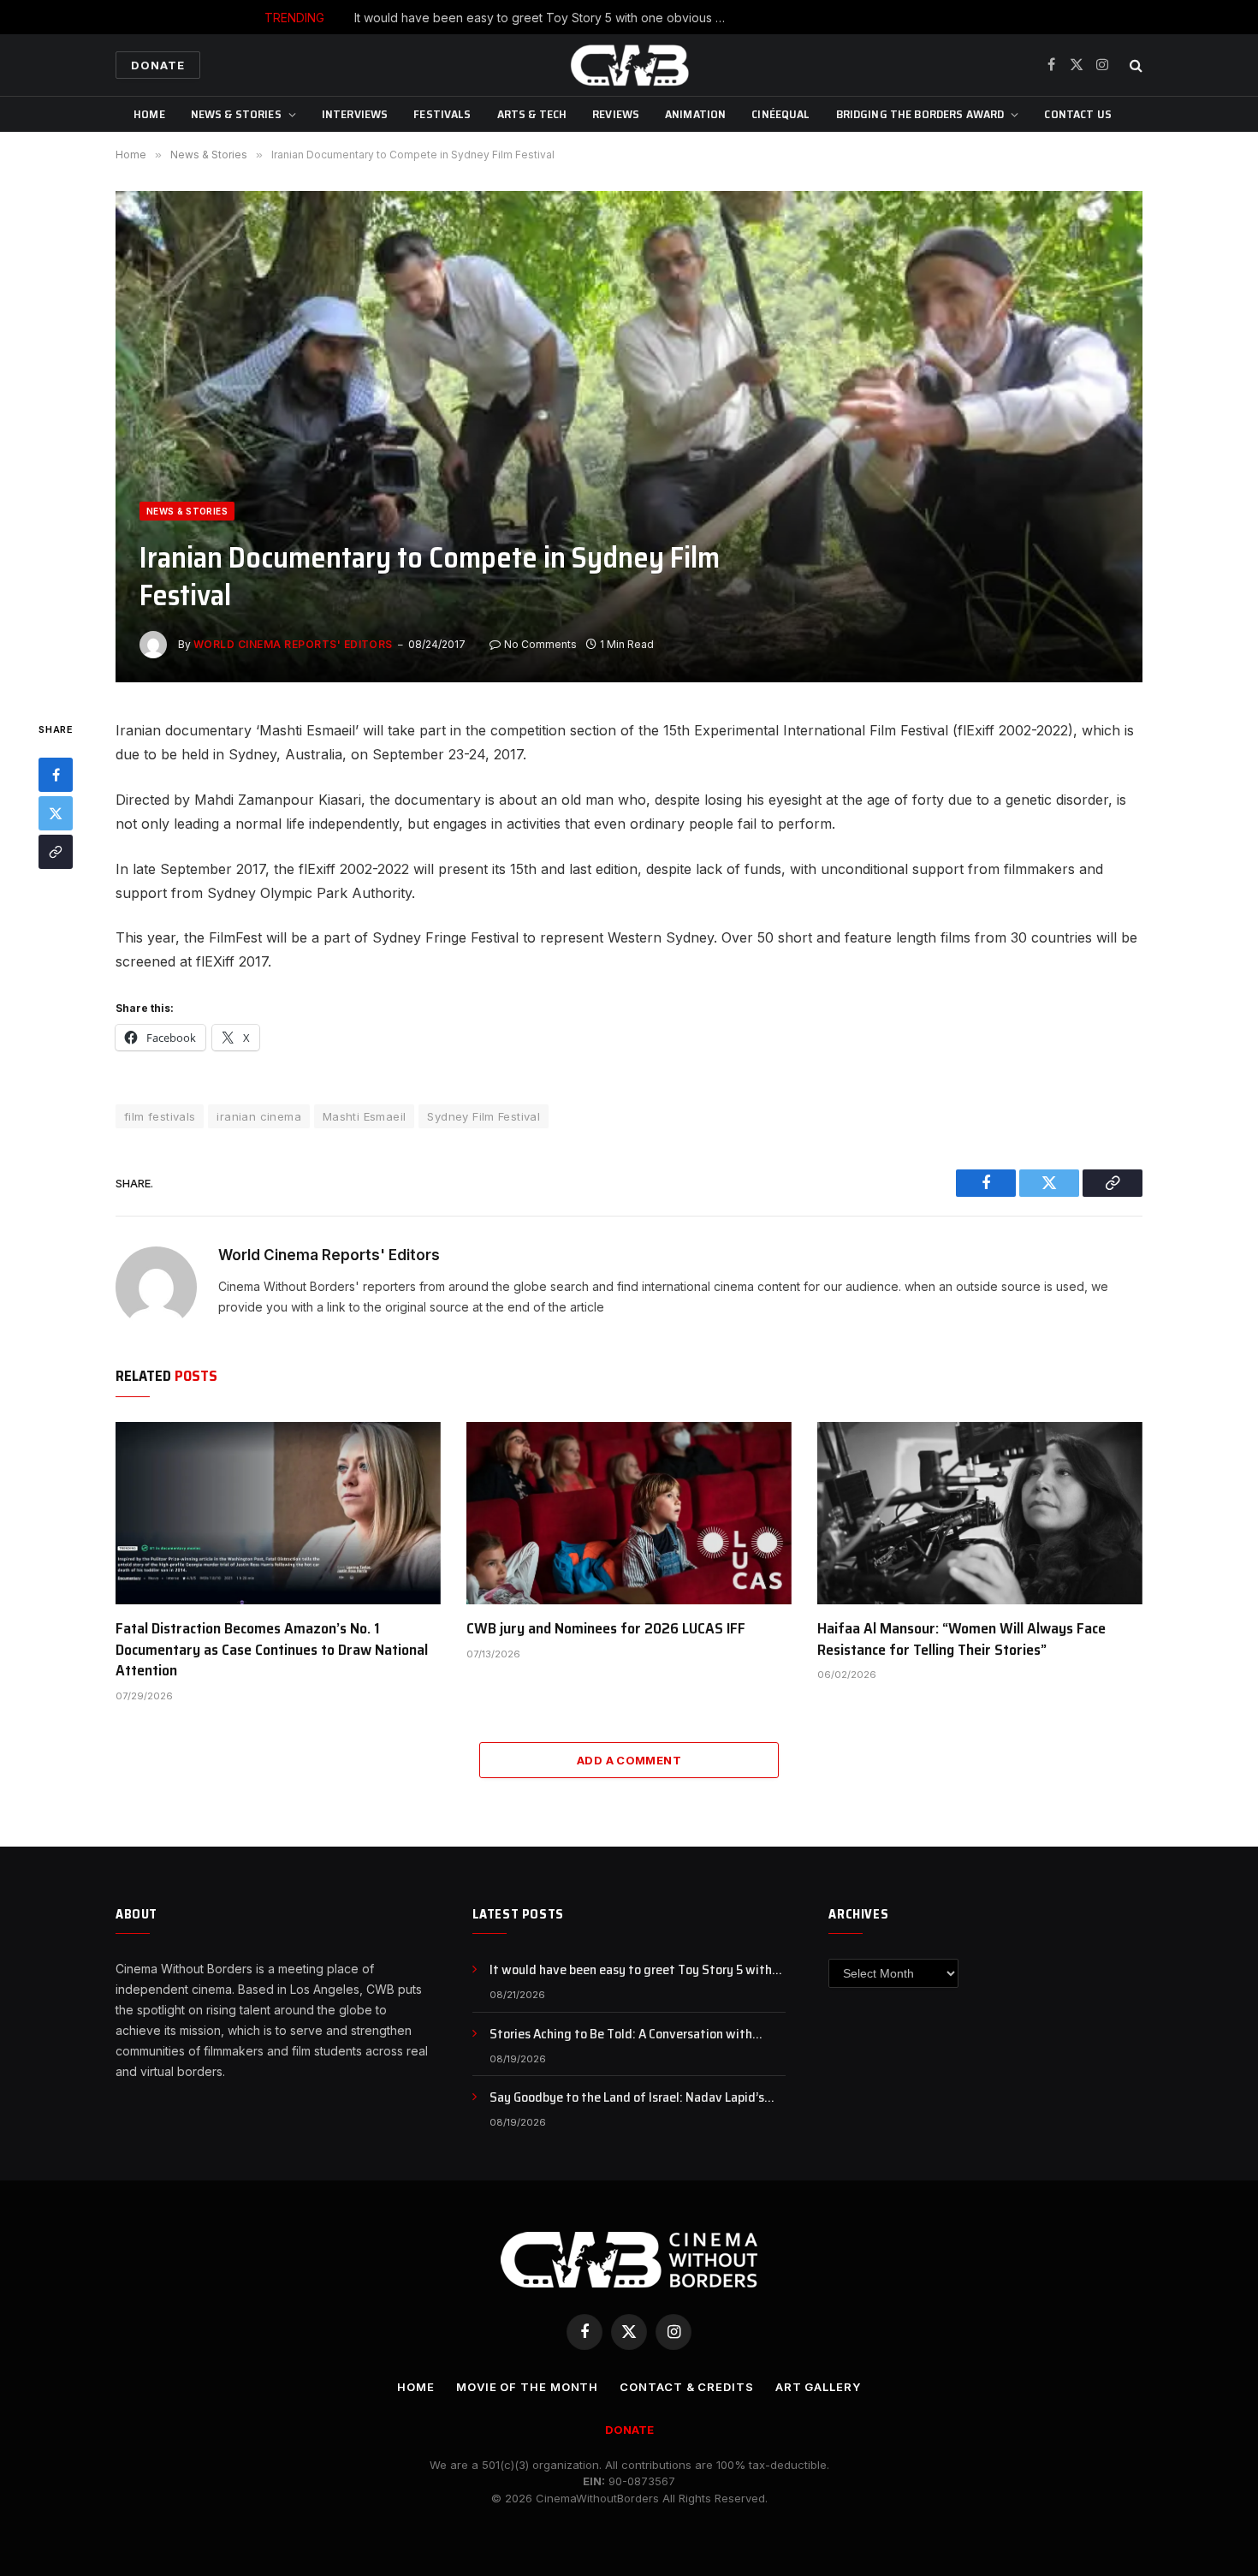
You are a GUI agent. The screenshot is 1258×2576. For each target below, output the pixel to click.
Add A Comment (629, 1760)
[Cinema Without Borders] (629, 65)
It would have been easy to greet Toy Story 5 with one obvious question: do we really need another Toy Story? (638, 1970)
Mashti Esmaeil (364, 1116)
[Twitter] (56, 814)
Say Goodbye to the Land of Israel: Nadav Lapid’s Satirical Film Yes (627, 2098)
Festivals (442, 114)
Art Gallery (818, 2387)
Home (149, 114)
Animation (695, 114)
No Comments (540, 644)
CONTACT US (1077, 114)
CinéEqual (780, 114)
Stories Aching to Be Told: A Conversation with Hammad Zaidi (670, 18)
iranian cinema (258, 1116)
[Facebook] (56, 776)
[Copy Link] (56, 853)
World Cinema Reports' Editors (293, 644)
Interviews (355, 114)
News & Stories (236, 114)
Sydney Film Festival (484, 1116)
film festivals (160, 1116)
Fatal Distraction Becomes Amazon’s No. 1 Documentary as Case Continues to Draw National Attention (272, 1649)
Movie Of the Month (527, 2387)
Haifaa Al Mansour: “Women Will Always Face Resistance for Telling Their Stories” (961, 1639)
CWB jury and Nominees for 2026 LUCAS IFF (606, 1628)
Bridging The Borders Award (920, 114)
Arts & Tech (532, 114)
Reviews (616, 114)
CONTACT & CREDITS (686, 2387)
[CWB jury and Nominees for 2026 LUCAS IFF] (629, 1514)
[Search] (1134, 65)
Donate (158, 65)
